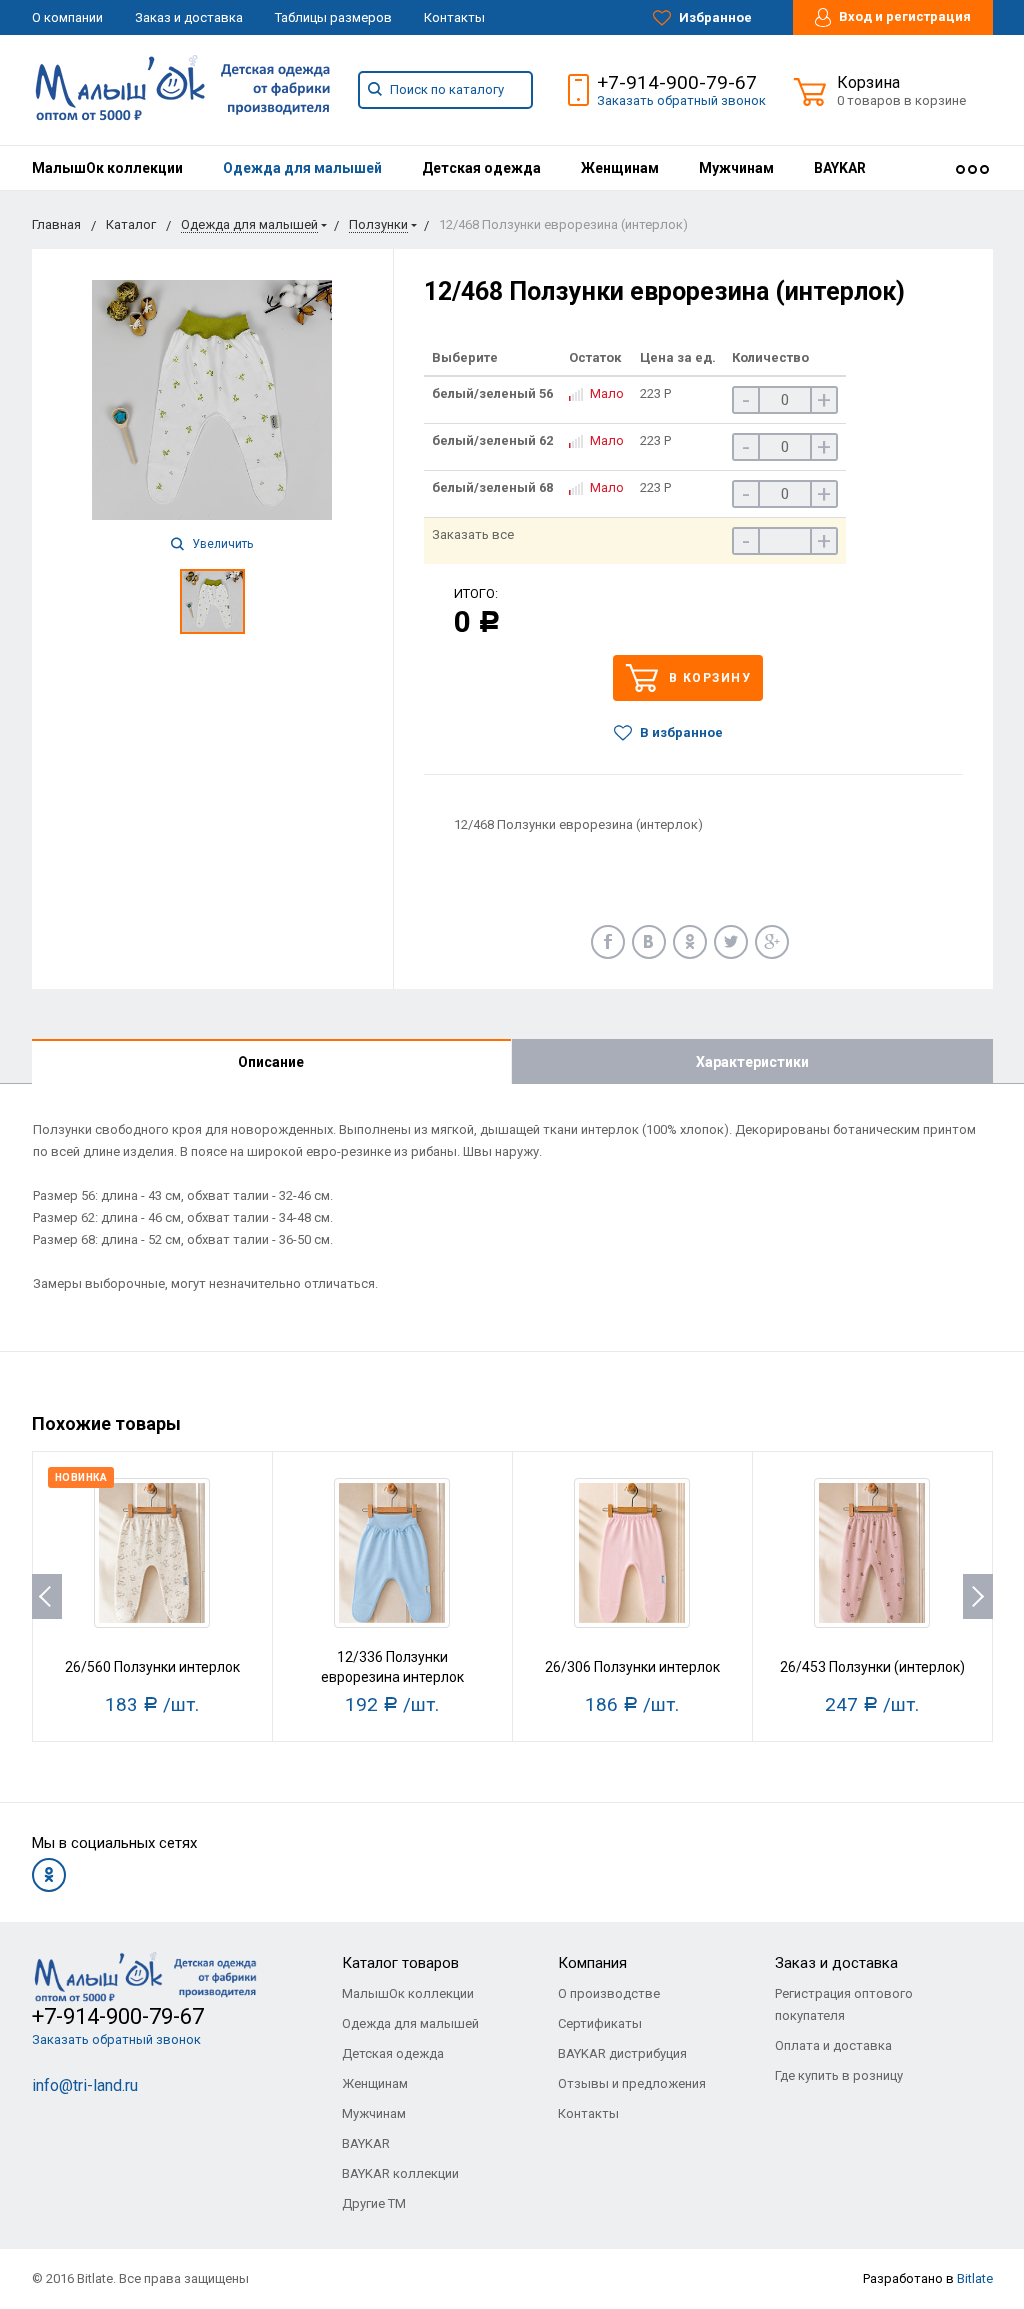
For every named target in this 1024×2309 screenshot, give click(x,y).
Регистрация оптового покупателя (844, 2004)
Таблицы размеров (333, 17)
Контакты (454, 17)
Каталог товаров (400, 1963)
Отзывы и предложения (632, 2083)
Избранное (714, 17)
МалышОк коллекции (107, 168)
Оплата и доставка (833, 2045)
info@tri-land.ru (85, 2085)
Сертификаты (600, 2023)
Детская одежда (481, 168)
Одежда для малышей (302, 168)
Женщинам (620, 168)
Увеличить (221, 544)
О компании (67, 17)
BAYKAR (840, 168)
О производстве (609, 1993)
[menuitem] (107, 168)
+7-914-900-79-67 (677, 82)
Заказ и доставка (189, 17)
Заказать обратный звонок (681, 100)
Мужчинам (736, 168)
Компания (592, 1963)
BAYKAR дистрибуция (622, 2053)
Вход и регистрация (903, 16)
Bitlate (975, 2278)
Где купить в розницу (839, 2075)
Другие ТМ (374, 2203)
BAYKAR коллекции (400, 2173)
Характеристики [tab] (752, 1062)
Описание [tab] (271, 1062)
